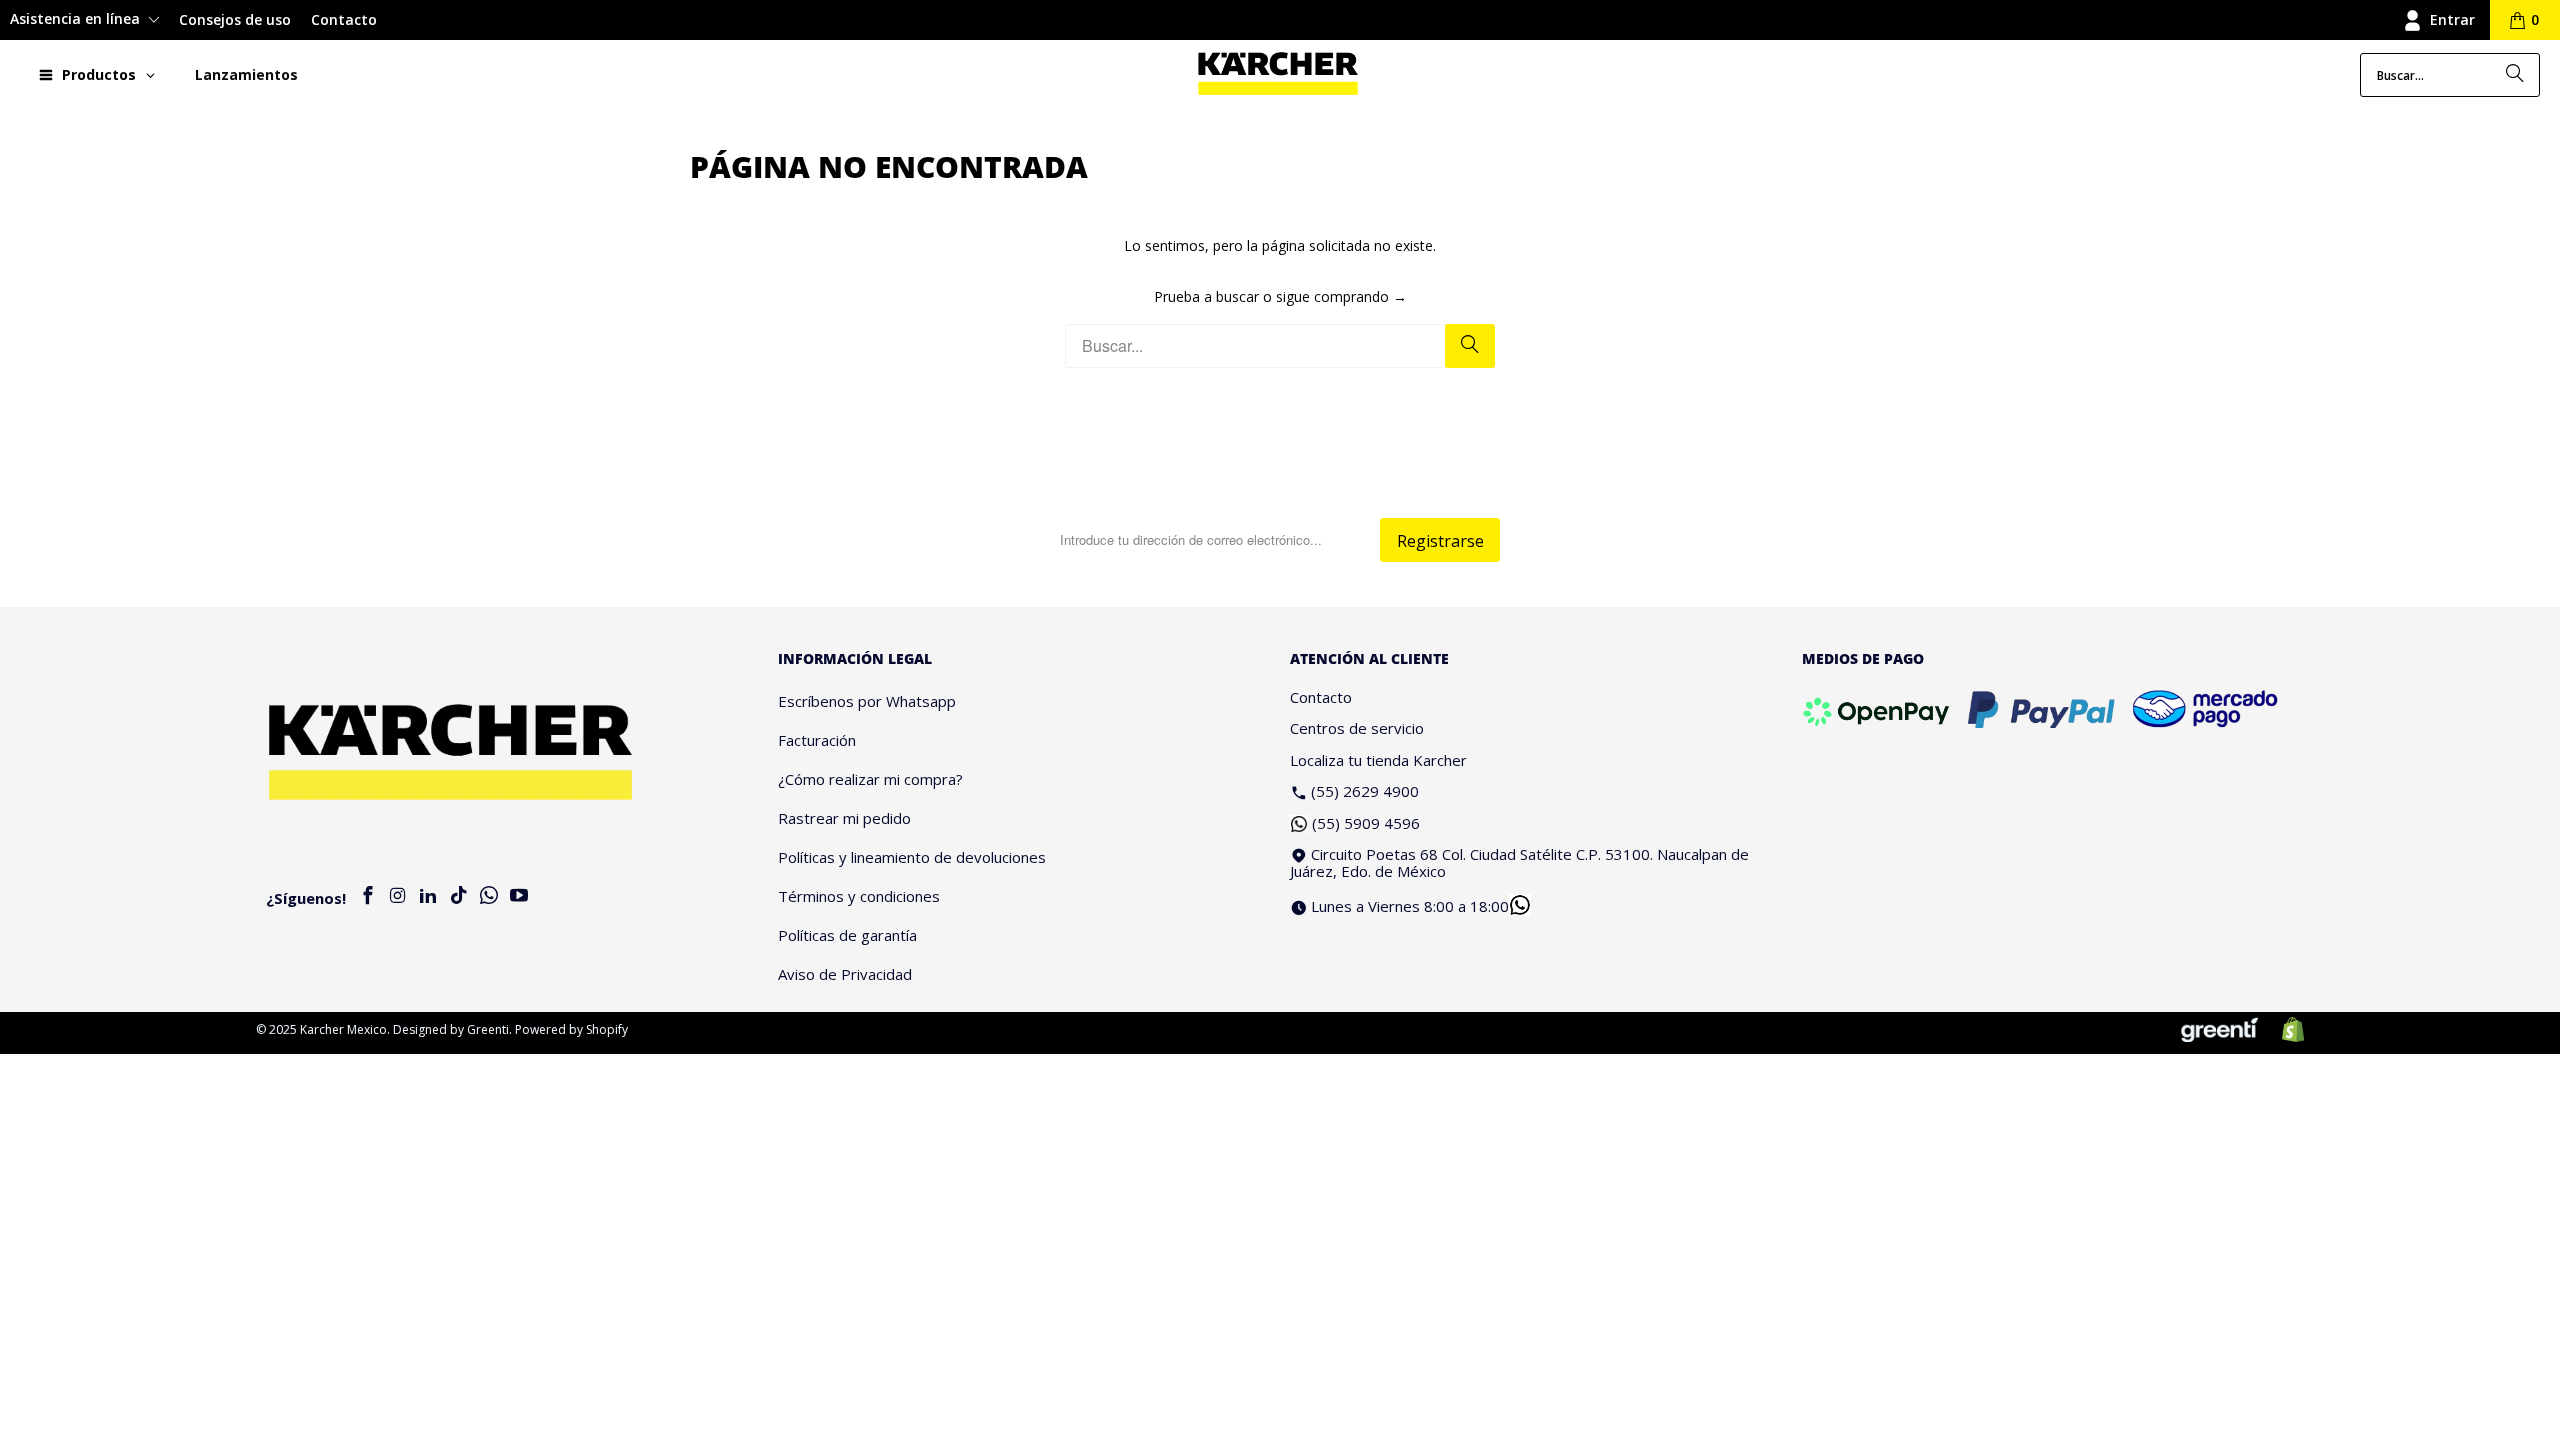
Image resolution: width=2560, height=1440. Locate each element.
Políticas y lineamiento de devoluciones (912, 857)
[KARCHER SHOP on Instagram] (398, 896)
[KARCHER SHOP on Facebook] (368, 896)
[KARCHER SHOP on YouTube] (519, 896)
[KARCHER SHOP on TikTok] (459, 896)
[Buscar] (2515, 75)
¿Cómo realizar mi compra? (870, 779)
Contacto (344, 19)
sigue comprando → (1341, 296)
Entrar (2452, 19)
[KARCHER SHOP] (1278, 74)
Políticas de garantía (847, 935)
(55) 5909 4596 (1366, 823)
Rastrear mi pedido (844, 818)
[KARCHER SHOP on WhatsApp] (489, 896)
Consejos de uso (235, 19)
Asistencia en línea (77, 18)
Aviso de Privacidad (845, 974)
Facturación (817, 740)
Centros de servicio (1357, 728)
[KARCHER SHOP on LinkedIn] (429, 896)
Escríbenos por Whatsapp (867, 701)
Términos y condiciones (859, 896)
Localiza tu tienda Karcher (1378, 760)
